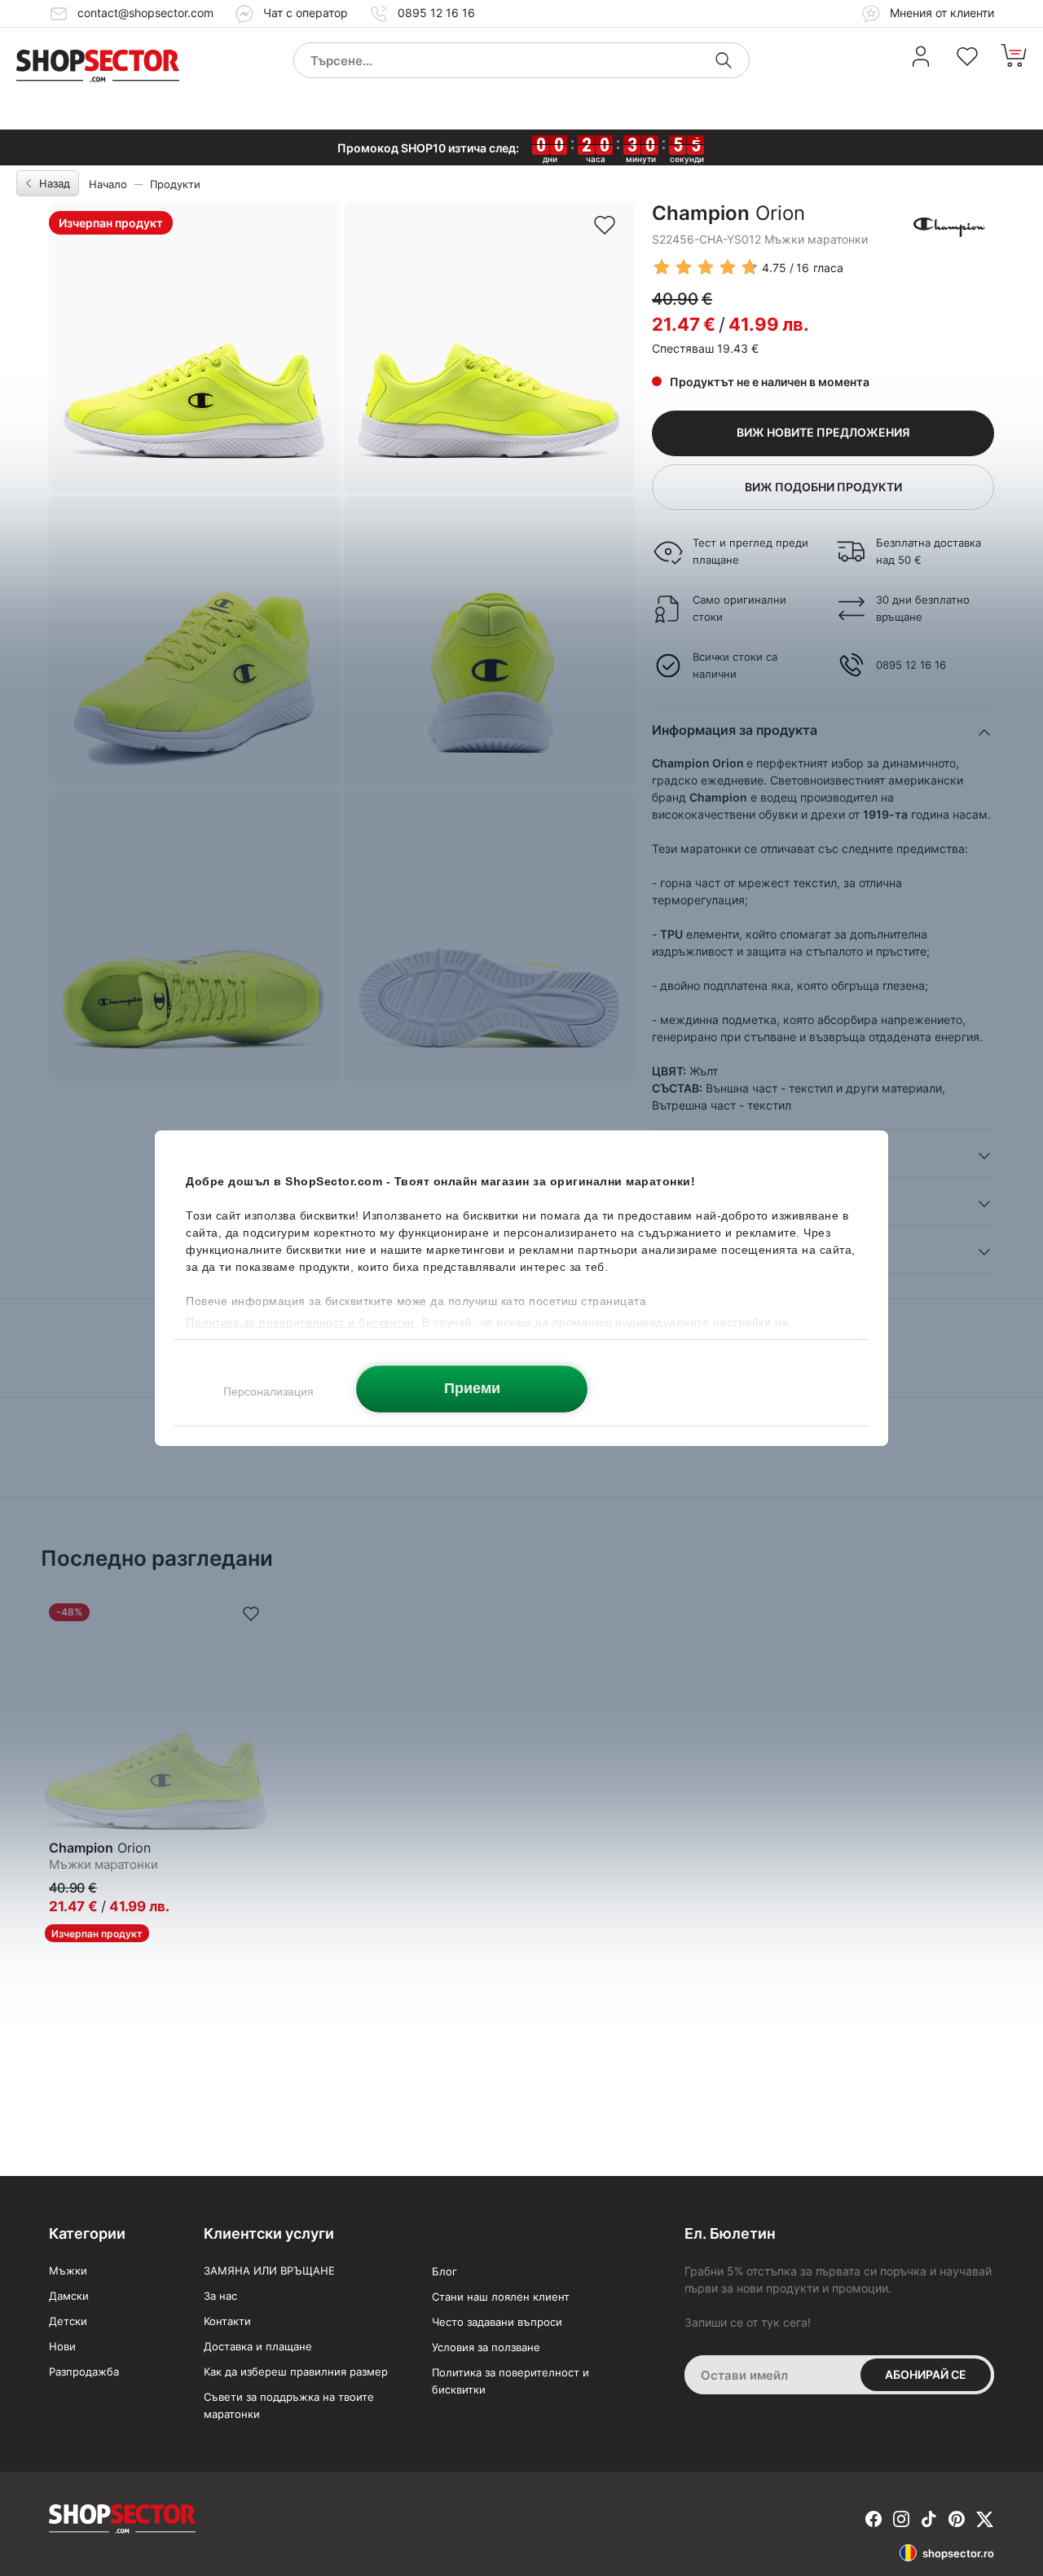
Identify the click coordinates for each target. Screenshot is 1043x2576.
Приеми (472, 1388)
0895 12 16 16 (436, 13)
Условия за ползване (486, 2347)
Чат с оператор (306, 13)
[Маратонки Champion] (949, 226)
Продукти (175, 184)
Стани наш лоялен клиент (501, 2297)
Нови (62, 2346)
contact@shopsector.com (145, 13)
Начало (108, 184)
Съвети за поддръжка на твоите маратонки (289, 2405)
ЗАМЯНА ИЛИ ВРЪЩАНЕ (269, 2270)
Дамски (69, 2296)
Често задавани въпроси (497, 2322)
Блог (444, 2271)
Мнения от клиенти (940, 13)
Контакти (227, 2321)
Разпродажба (84, 2372)
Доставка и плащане (258, 2346)
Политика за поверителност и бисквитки (510, 2381)
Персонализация (268, 1391)
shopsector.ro (958, 2553)
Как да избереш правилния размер (296, 2372)
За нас (220, 2296)
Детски (68, 2321)
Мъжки (68, 2270)
